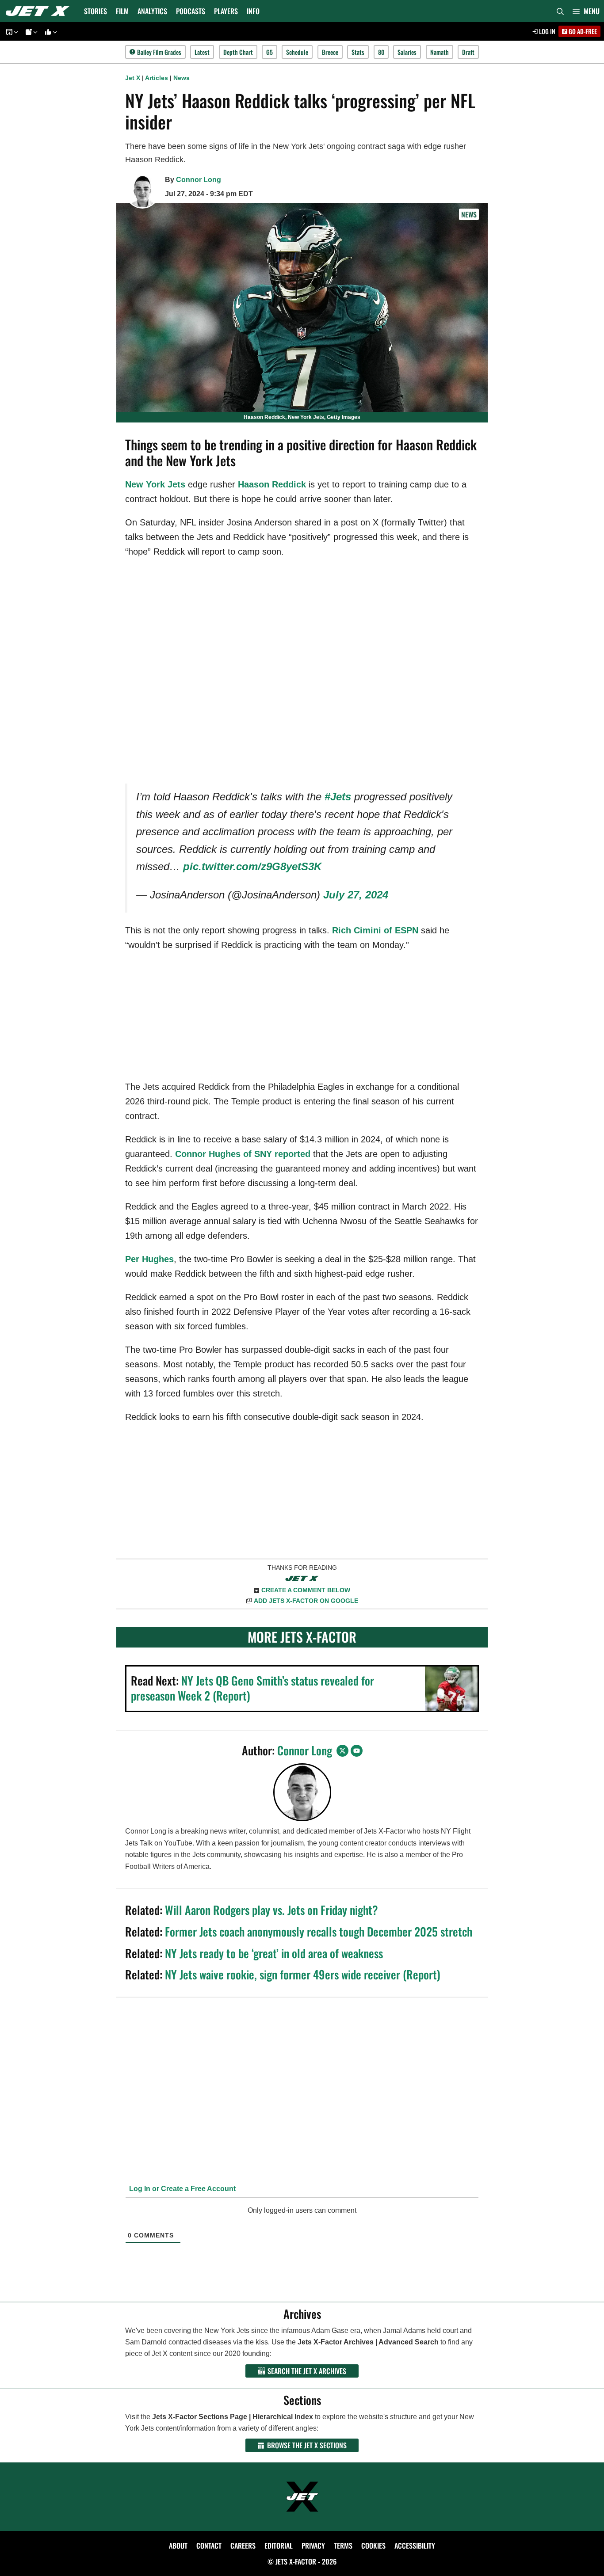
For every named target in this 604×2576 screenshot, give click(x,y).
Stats (358, 52)
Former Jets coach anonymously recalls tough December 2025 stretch (319, 1931)
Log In (547, 31)
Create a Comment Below (306, 1590)
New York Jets (155, 484)
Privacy (313, 2546)
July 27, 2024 (356, 895)
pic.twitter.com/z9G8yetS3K (252, 866)
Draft (468, 52)
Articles (157, 78)
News (182, 78)
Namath (440, 52)
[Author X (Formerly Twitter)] (342, 1751)
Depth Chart (238, 52)
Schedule (297, 52)
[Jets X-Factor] (40, 11)
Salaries (407, 52)
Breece (330, 52)
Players (226, 11)
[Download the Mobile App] (11, 32)
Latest (202, 52)
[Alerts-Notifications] (30, 32)
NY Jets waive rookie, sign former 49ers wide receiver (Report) (303, 1974)
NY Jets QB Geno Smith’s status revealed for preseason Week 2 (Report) (252, 1688)
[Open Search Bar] (560, 11)
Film (122, 11)
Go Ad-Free (582, 31)
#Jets (338, 797)
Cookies (373, 2546)
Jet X (133, 78)
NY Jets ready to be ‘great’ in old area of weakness (274, 1953)
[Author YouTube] (357, 1751)
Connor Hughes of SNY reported (243, 1154)
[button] (586, 11)
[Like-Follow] (50, 32)
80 (381, 52)
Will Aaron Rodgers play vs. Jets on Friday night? (271, 1910)
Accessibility (415, 2546)
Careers (243, 2546)
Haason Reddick (272, 484)
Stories (96, 11)
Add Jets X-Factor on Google (306, 1601)
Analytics (152, 11)
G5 (270, 52)
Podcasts (191, 11)
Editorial (279, 2546)
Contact (209, 2546)
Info (253, 11)
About (178, 2546)
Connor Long (199, 180)
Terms (343, 2546)
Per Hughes (149, 1259)
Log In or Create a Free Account (182, 2189)
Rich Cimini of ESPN (375, 930)
